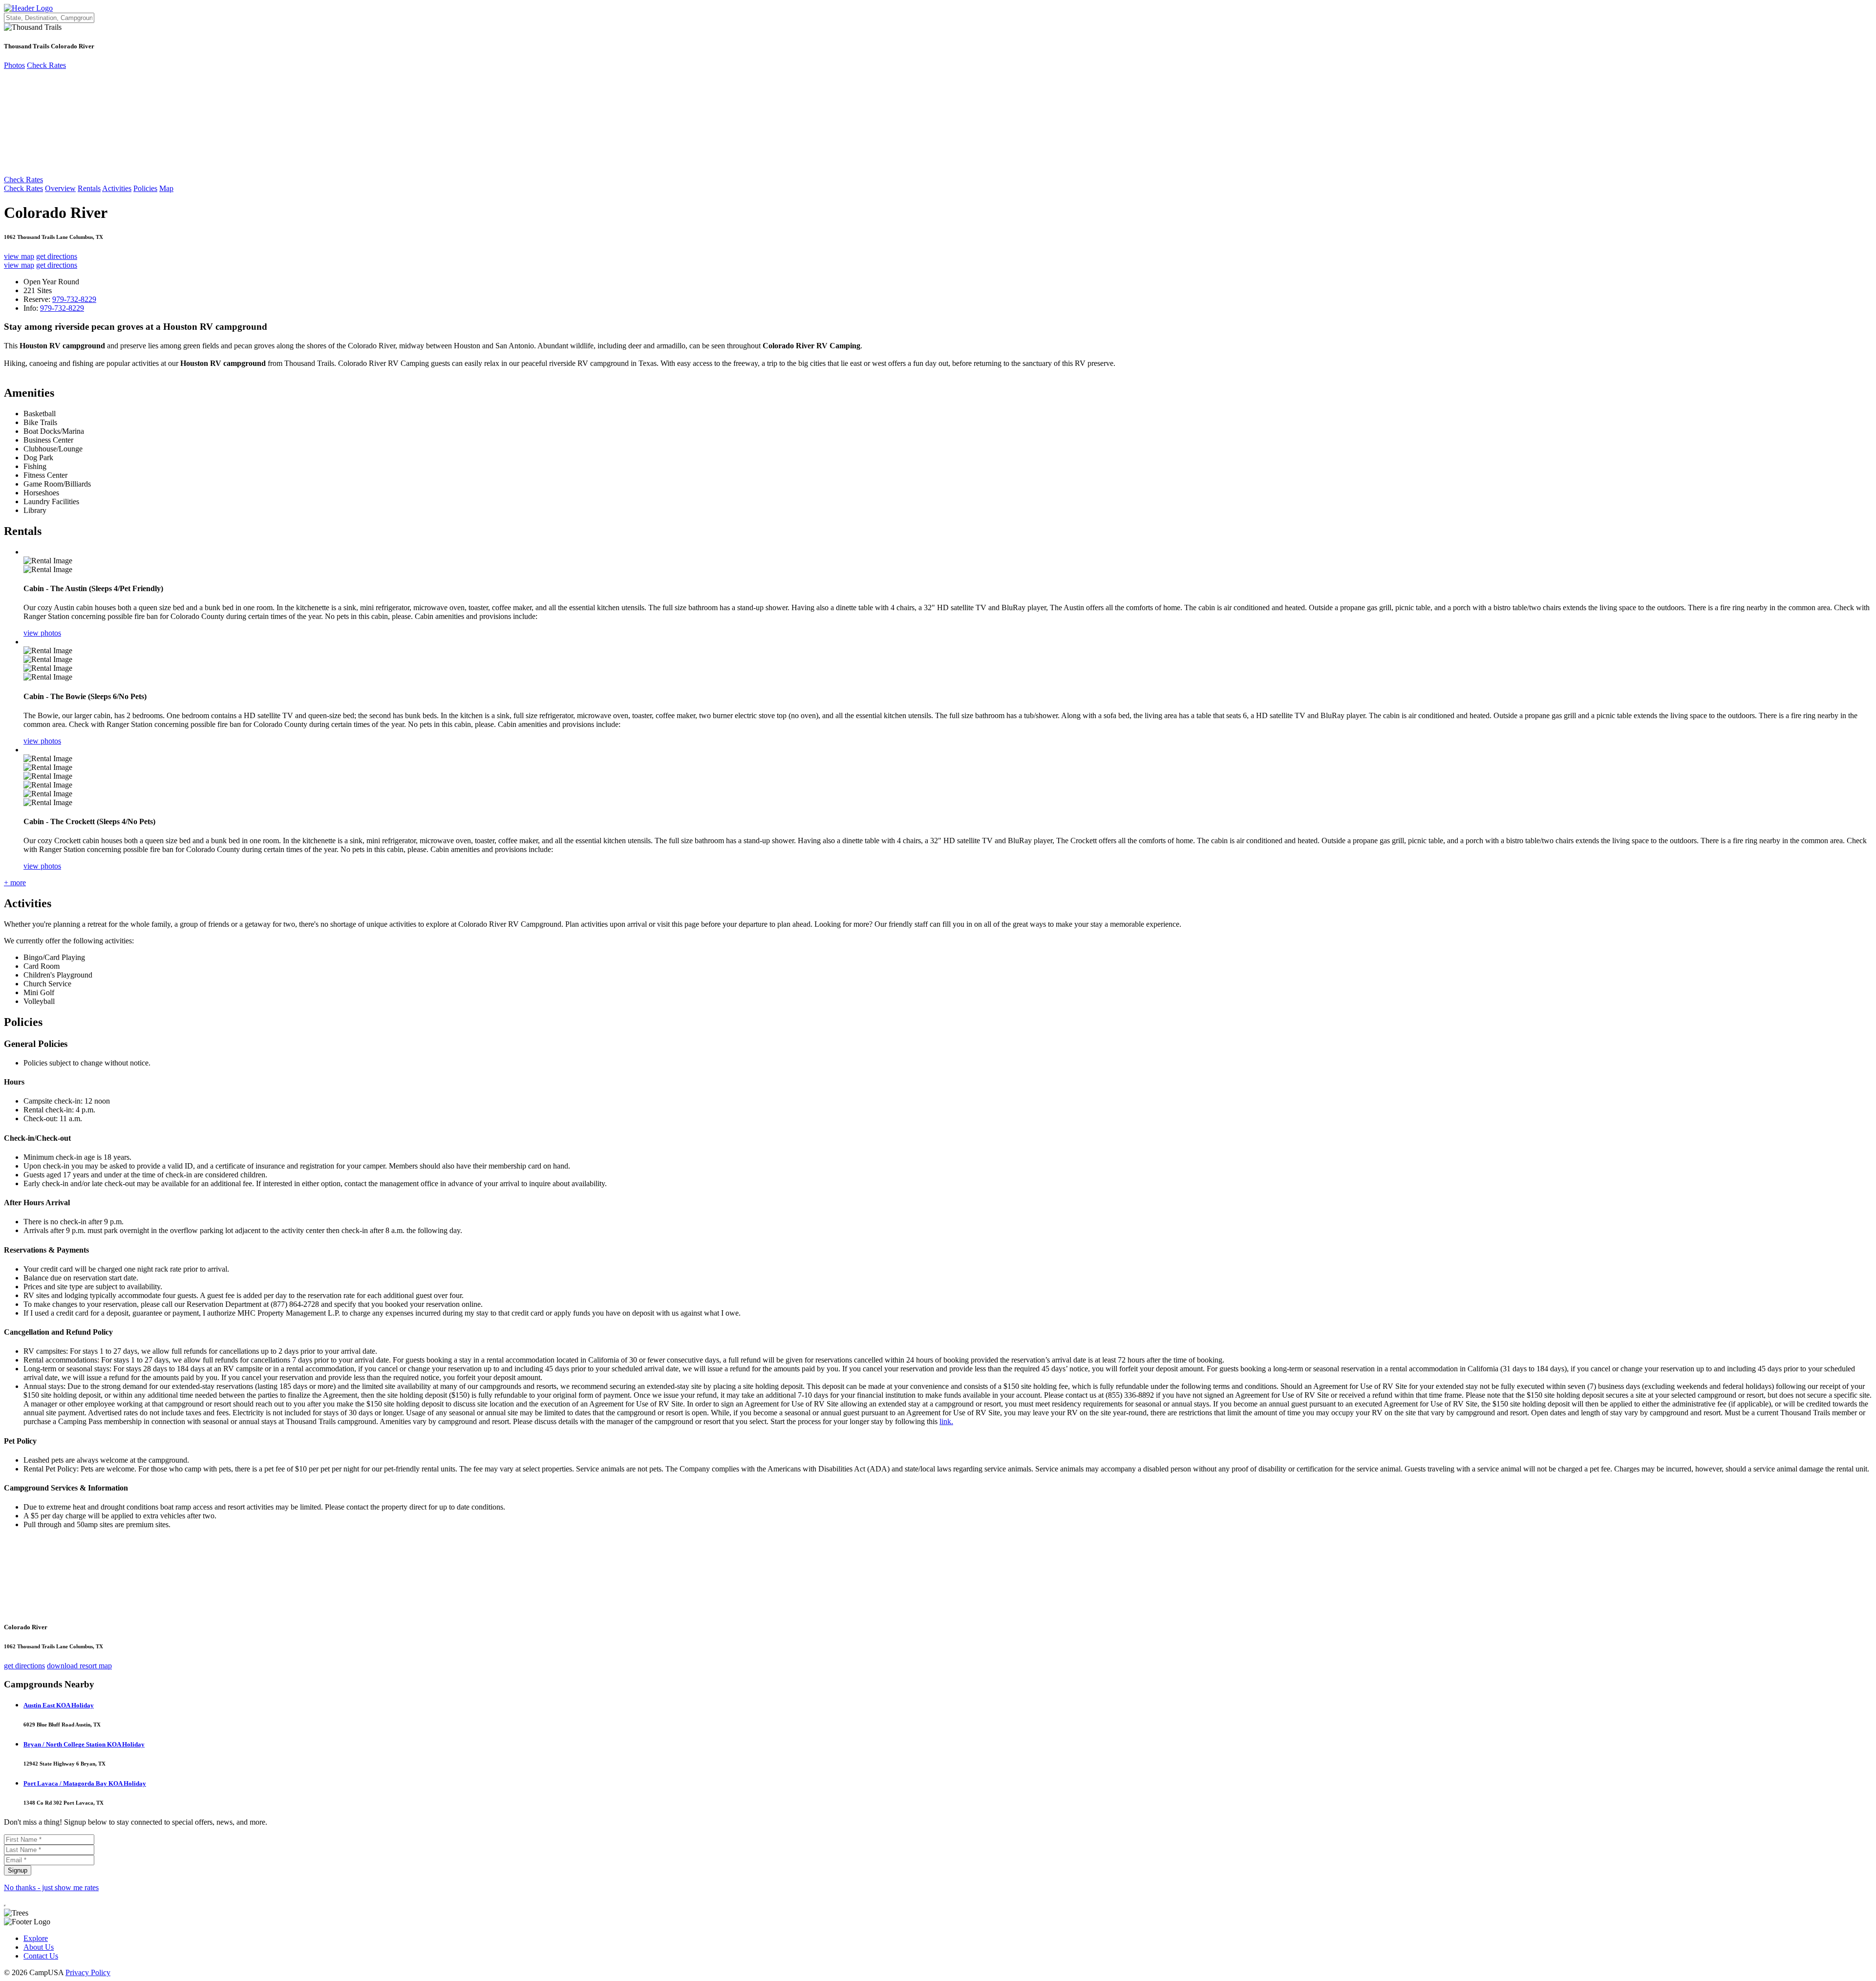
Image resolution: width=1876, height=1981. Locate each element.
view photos (42, 633)
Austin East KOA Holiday (59, 1705)
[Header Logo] (28, 8)
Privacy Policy (88, 1972)
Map (166, 188)
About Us (39, 1947)
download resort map (79, 1666)
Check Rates (46, 65)
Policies (145, 188)
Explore (36, 1938)
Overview (60, 188)
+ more (15, 883)
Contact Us (41, 1956)
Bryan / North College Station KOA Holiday (84, 1744)
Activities (117, 188)
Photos (14, 65)
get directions (57, 256)
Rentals (89, 188)
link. (946, 1421)
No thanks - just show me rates (51, 1887)
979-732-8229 (74, 299)
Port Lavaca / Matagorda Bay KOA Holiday (85, 1783)
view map (19, 256)
